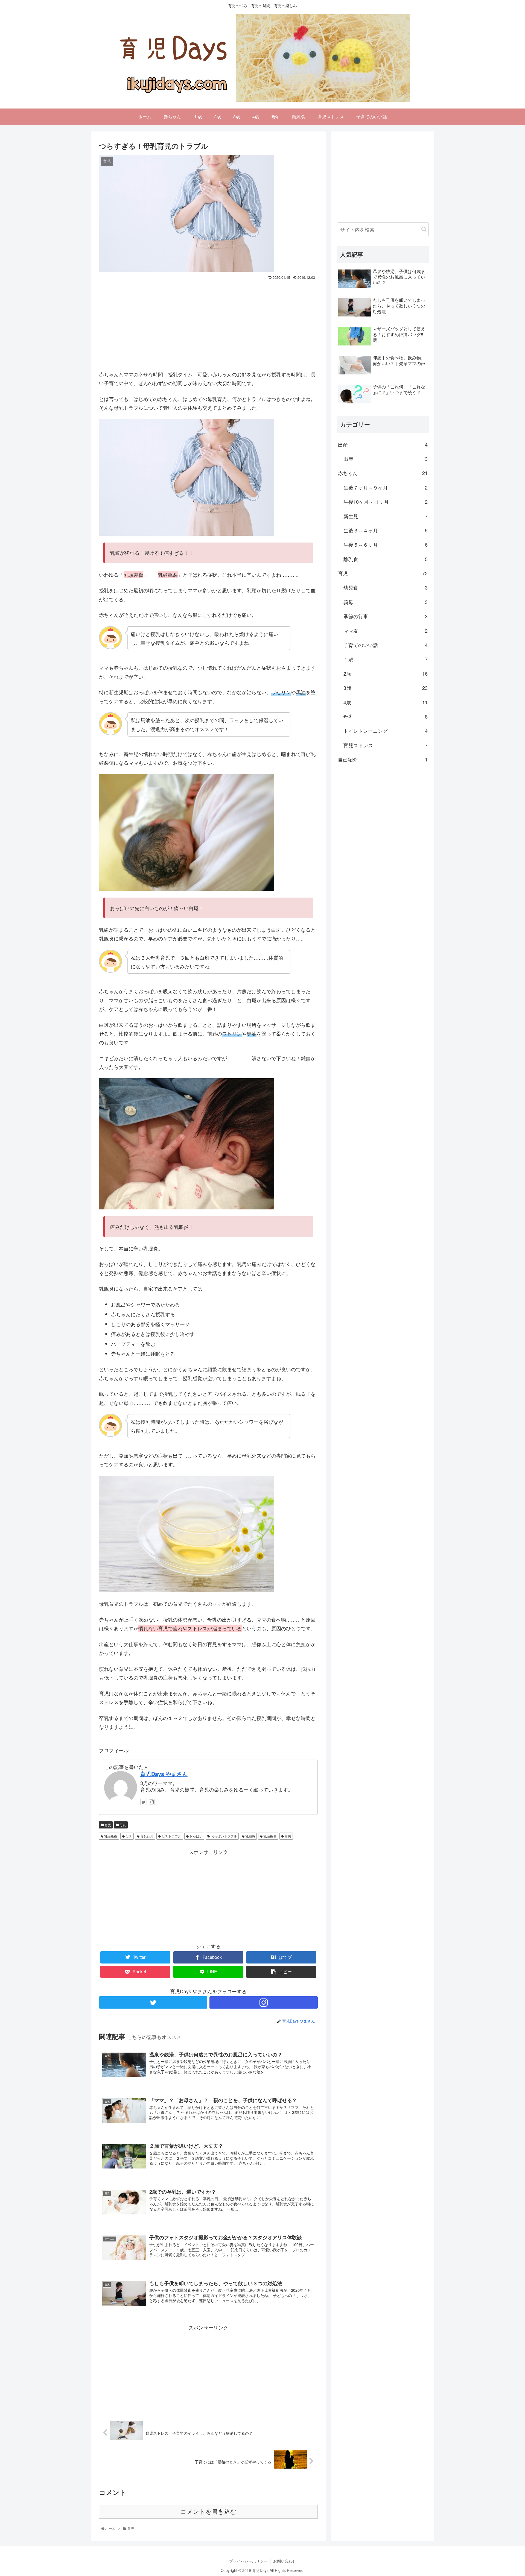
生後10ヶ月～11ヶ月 (386, 502)
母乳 (122, 1825)
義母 (386, 602)
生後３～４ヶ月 (386, 530)
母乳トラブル (171, 1836)
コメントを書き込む (208, 2512)
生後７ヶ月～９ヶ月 (386, 487)
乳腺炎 (250, 1836)
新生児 (386, 516)
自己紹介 (383, 759)
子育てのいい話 (386, 645)
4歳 (386, 702)
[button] (424, 229)
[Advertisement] (208, 323)
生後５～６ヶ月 (386, 544)
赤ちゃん (383, 473)
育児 (107, 1825)
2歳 (386, 673)
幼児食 (386, 587)
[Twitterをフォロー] (144, 1802)
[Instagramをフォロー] (151, 1802)
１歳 (386, 659)
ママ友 (386, 631)
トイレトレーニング (386, 731)
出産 (383, 444)
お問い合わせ (285, 2561)
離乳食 (386, 559)
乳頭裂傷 (269, 1836)
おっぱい (196, 1836)
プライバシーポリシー (248, 2561)
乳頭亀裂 (110, 1836)
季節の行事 (386, 616)
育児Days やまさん (164, 1774)
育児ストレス (386, 745)
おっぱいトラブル (224, 1836)
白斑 (288, 1836)
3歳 (386, 688)
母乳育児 (146, 1836)
